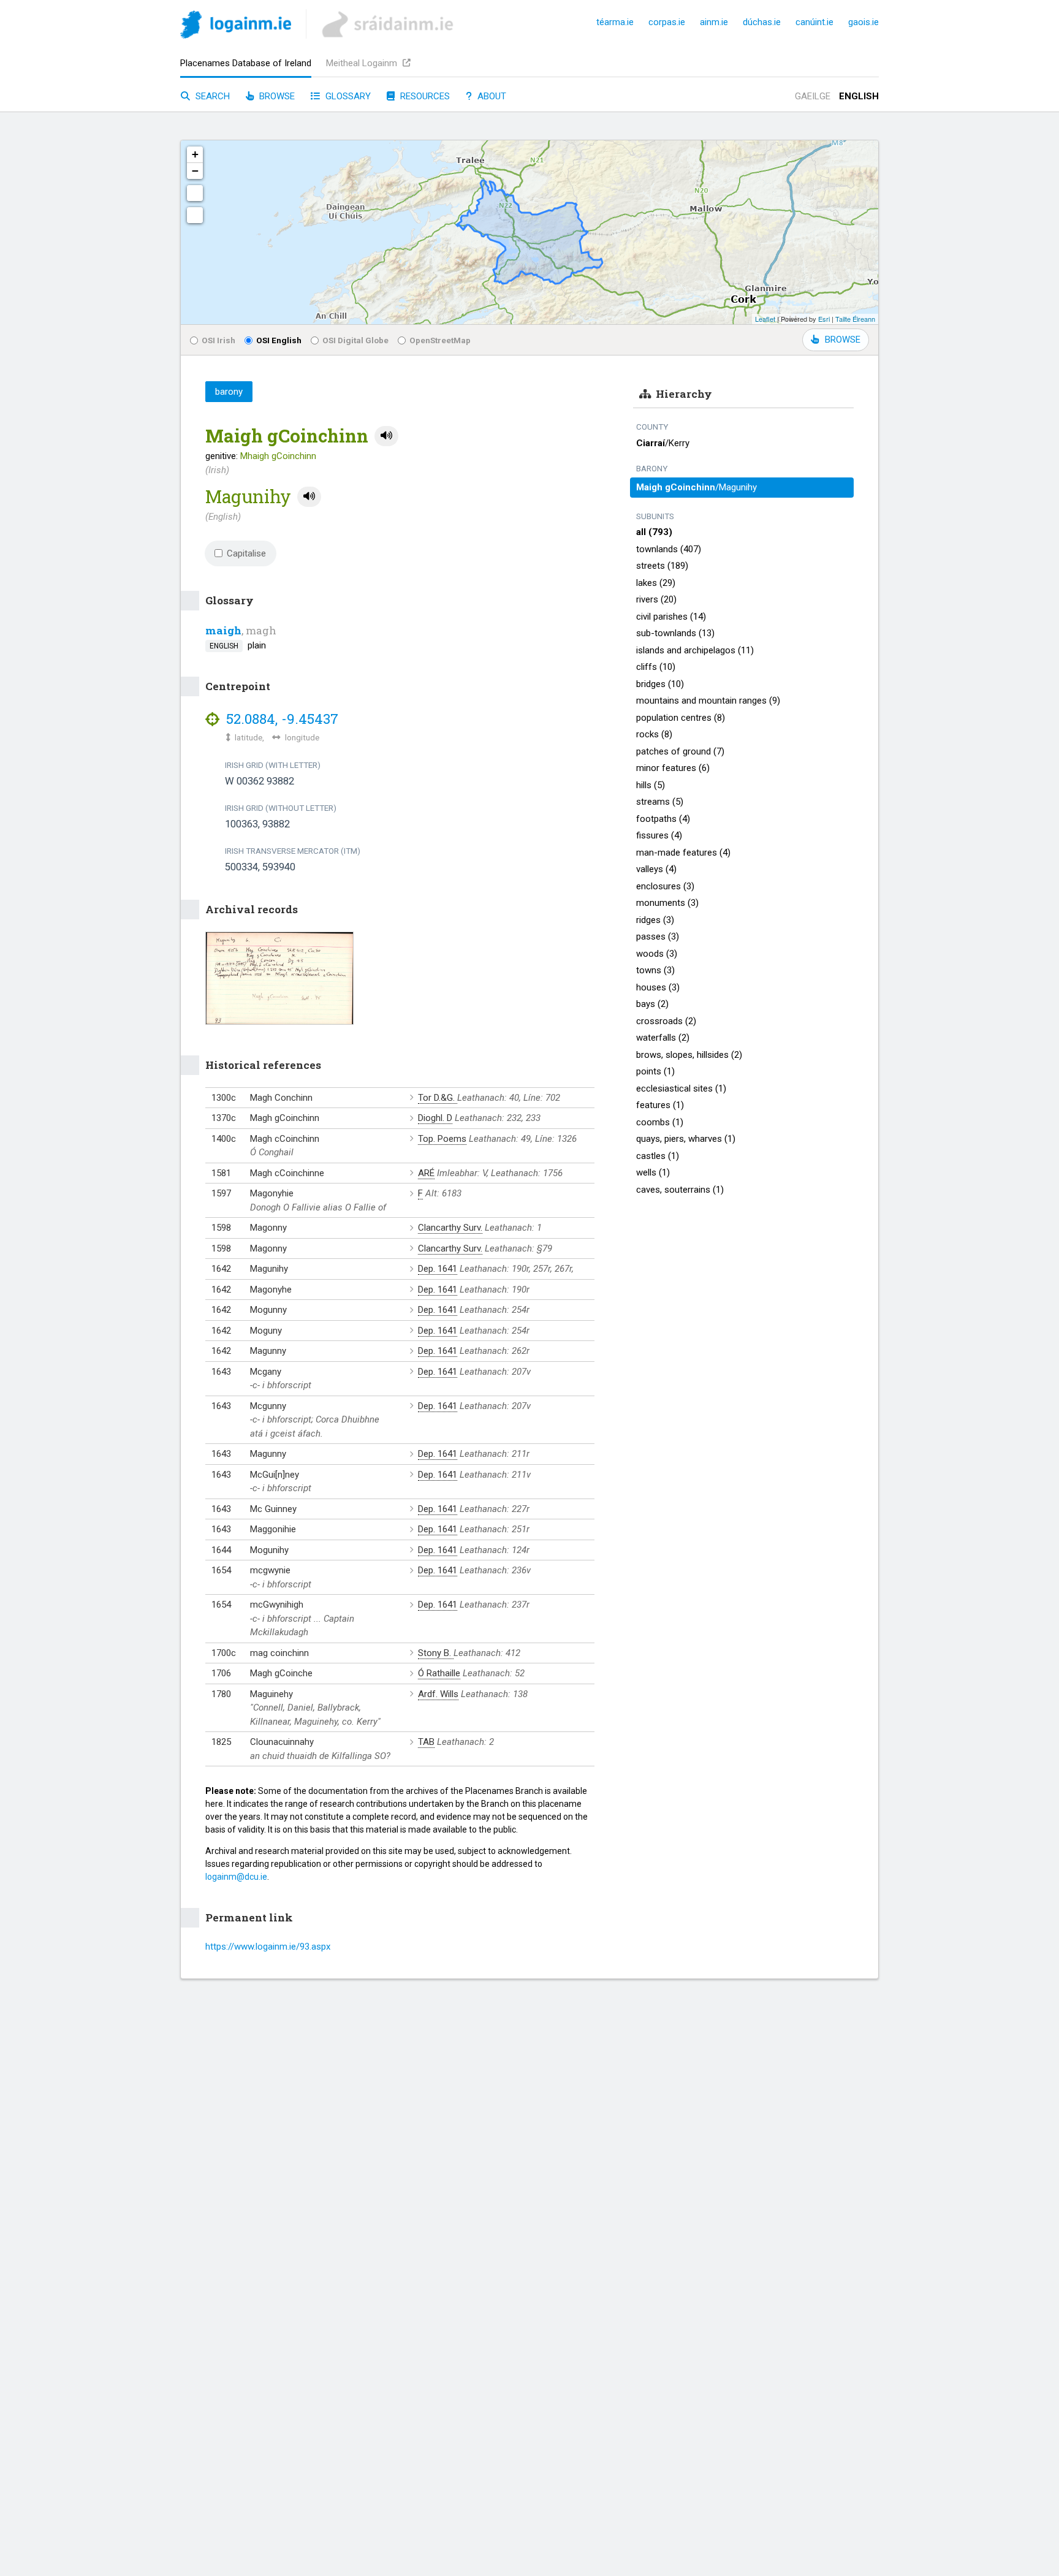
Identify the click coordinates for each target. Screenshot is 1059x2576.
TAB (426, 1742)
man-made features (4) (683, 853)
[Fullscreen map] (195, 193)
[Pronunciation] (386, 436)
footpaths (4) (663, 819)
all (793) (654, 532)
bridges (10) (660, 684)
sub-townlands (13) (675, 633)
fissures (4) (659, 835)
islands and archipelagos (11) (695, 650)
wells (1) (653, 1172)
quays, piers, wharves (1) (686, 1139)
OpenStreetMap (440, 340)
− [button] (195, 171)
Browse (276, 96)
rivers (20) (656, 599)
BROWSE (843, 340)
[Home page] (236, 27)
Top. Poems (442, 1139)
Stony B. (436, 1653)
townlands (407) (669, 549)
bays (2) (652, 1004)
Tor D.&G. (438, 1098)
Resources (424, 96)
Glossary (347, 96)
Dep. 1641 (438, 1269)
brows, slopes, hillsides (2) (689, 1055)
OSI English (279, 340)
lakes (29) (656, 583)
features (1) (660, 1105)
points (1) (655, 1071)
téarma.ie (615, 22)
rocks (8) (654, 734)
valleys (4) (656, 869)
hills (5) (651, 785)
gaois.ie (864, 22)
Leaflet (765, 319)
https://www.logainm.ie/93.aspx (268, 1947)
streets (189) (662, 566)
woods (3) (657, 954)
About (491, 96)
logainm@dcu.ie (236, 1877)
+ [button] (195, 154)
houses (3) (658, 987)
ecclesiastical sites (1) (681, 1089)
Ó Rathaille (439, 1673)
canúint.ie (814, 22)
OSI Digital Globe (355, 340)
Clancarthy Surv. (450, 1228)
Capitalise (246, 553)
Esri (824, 319)
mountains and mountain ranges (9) (708, 701)
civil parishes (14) (671, 617)
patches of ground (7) (680, 751)
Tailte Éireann (855, 319)
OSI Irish (218, 340)
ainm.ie (714, 22)
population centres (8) (681, 718)
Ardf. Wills (438, 1694)
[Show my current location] (195, 215)
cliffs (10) (656, 667)
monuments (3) (667, 903)
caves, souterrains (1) (680, 1190)
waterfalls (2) (663, 1038)
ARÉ (426, 1173)
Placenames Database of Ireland (246, 63)
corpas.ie (667, 22)
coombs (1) (660, 1122)
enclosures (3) (665, 886)
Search (211, 96)
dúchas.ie (762, 22)
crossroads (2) (666, 1021)
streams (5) (660, 802)
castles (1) (658, 1156)
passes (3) (658, 937)
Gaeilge (813, 96)
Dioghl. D (435, 1118)
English (859, 96)
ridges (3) (655, 920)
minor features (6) (673, 768)
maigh (223, 630)
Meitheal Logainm (363, 63)
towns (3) (655, 970)
